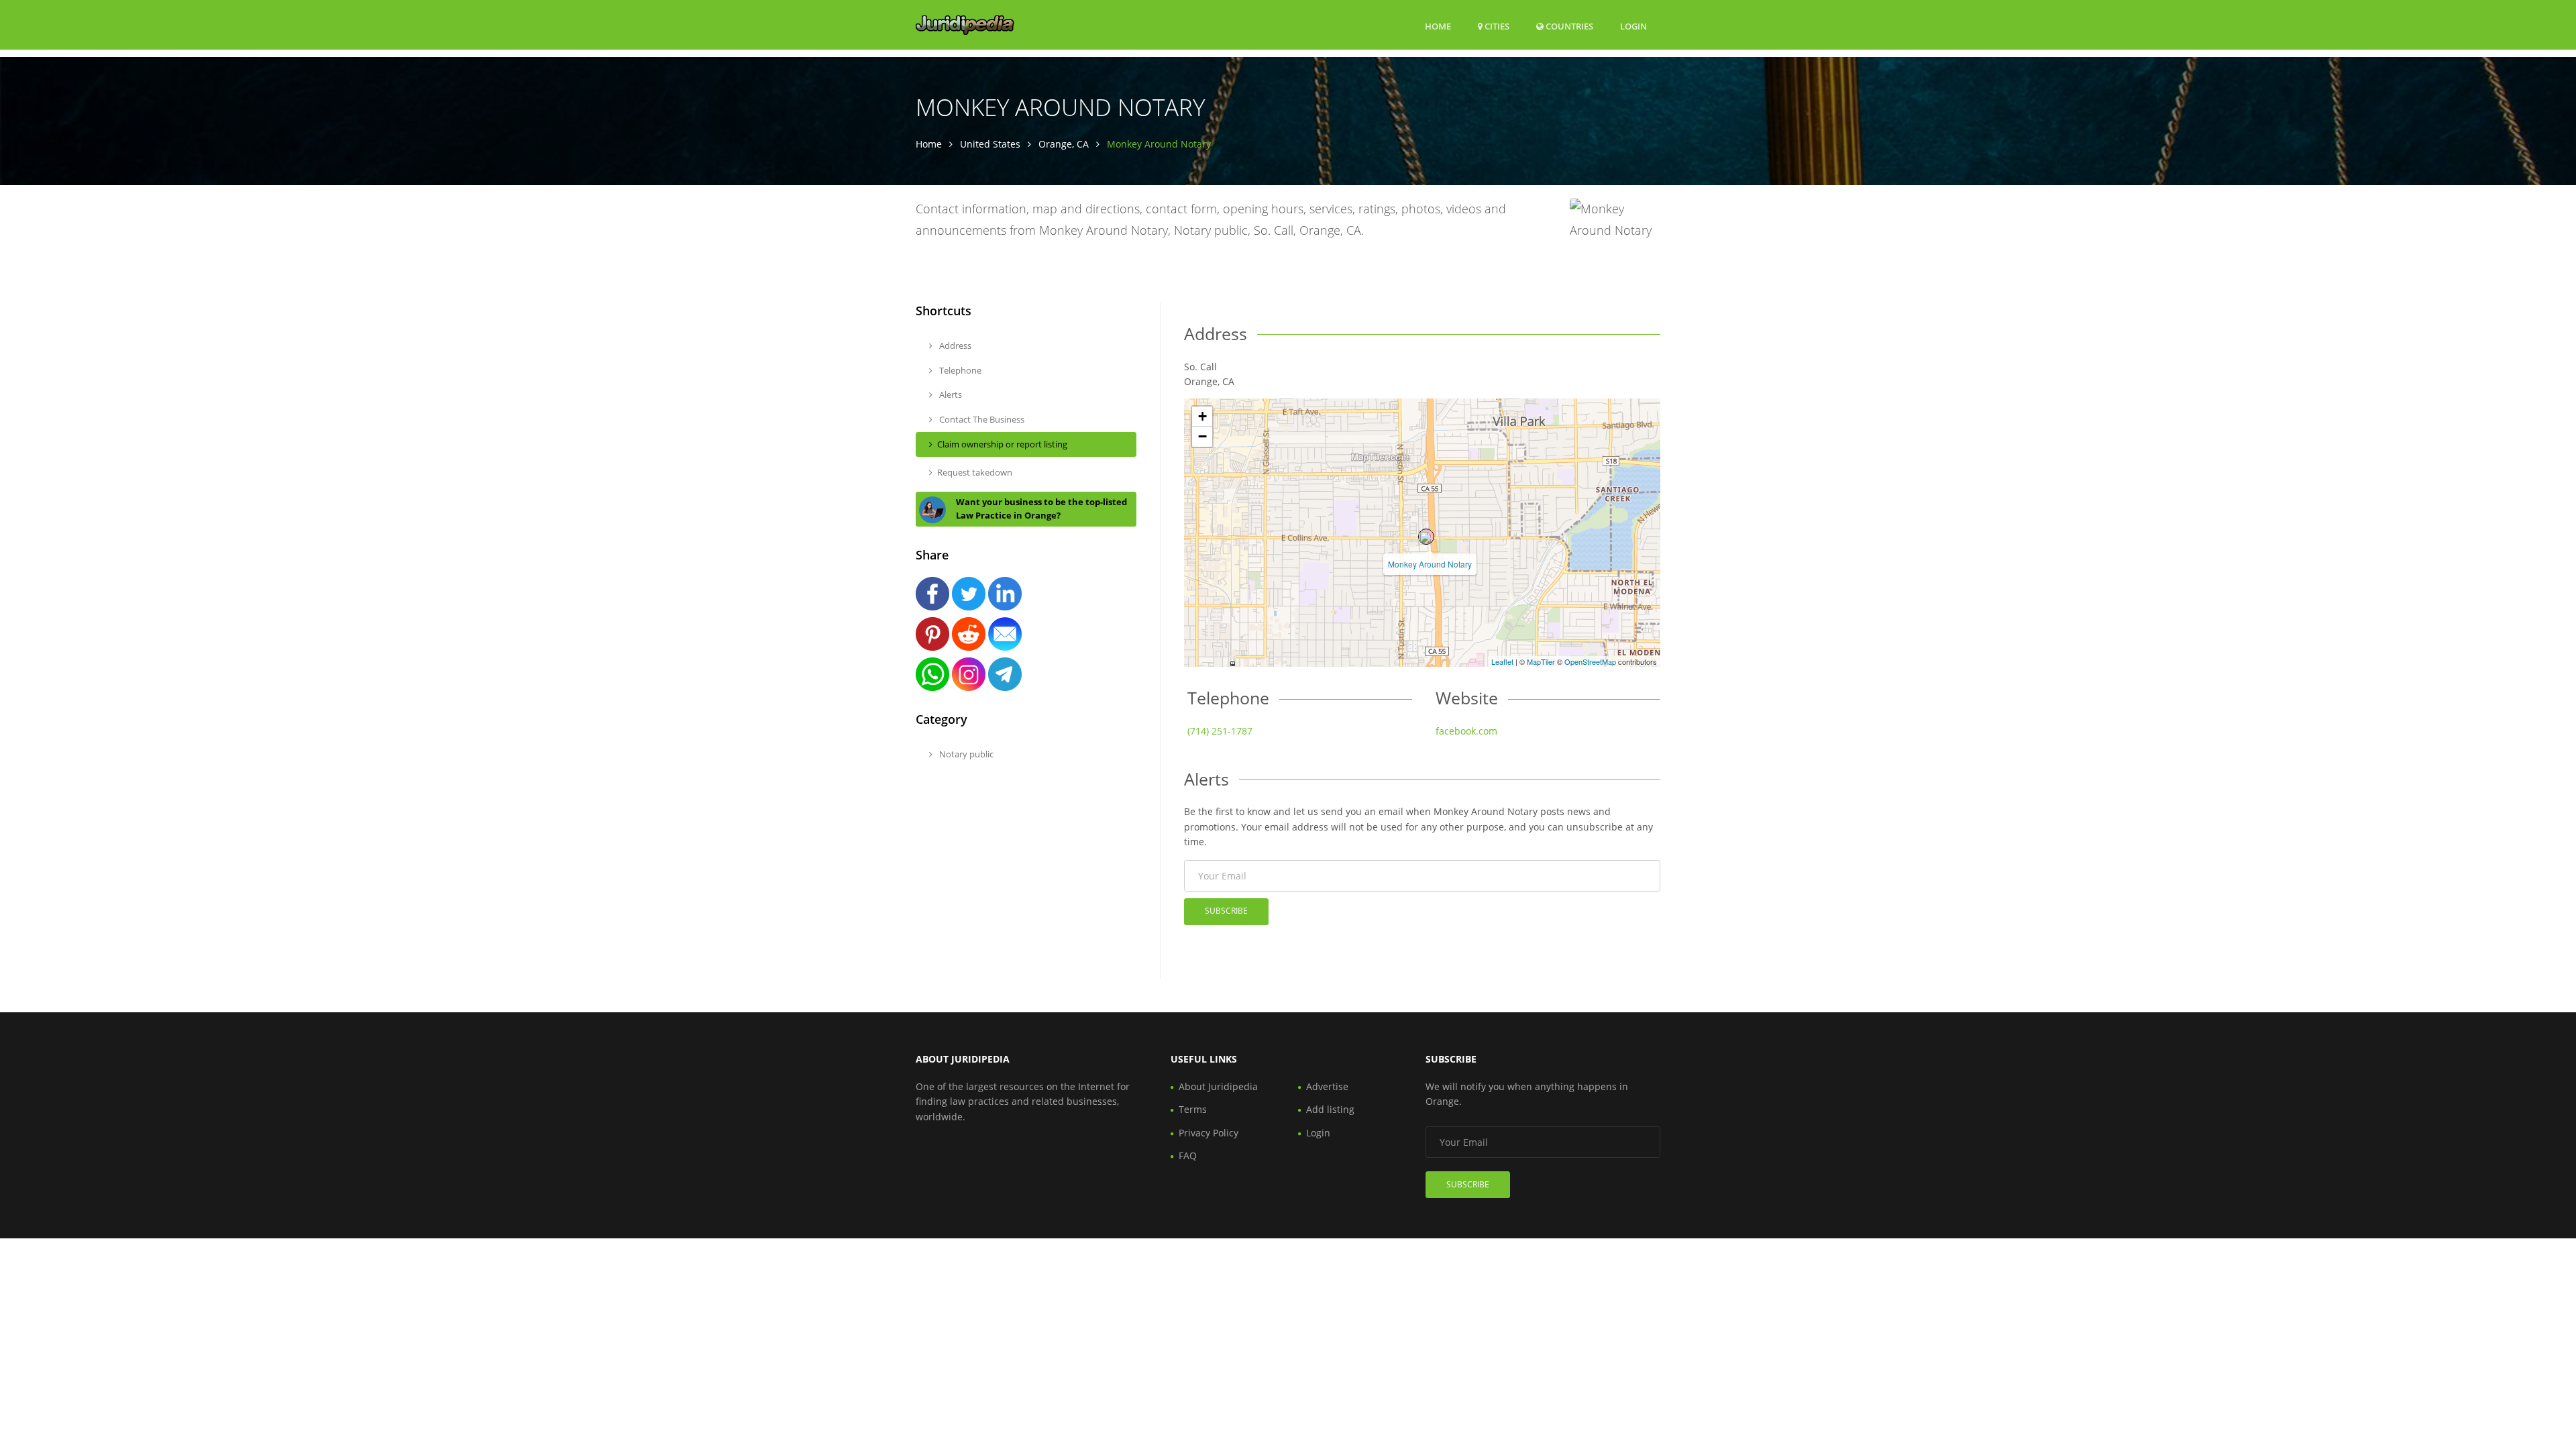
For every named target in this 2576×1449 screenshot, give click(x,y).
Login (1633, 26)
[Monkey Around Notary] (1426, 537)
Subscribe (1226, 911)
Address (954, 345)
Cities (1496, 26)
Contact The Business (981, 419)
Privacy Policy (1209, 1133)
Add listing (1330, 1109)
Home (1438, 26)
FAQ (1188, 1156)
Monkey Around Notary (1430, 564)
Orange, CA (1064, 144)
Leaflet (1502, 661)
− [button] (1202, 436)
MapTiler (1541, 661)
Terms (1193, 1109)
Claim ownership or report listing (1002, 444)
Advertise (1327, 1086)
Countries (1568, 26)
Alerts (950, 394)
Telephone (959, 370)
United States (990, 144)
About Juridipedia (1218, 1086)
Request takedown (975, 472)
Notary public (965, 754)
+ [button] (1202, 416)
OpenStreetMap (1590, 661)
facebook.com (1466, 731)
